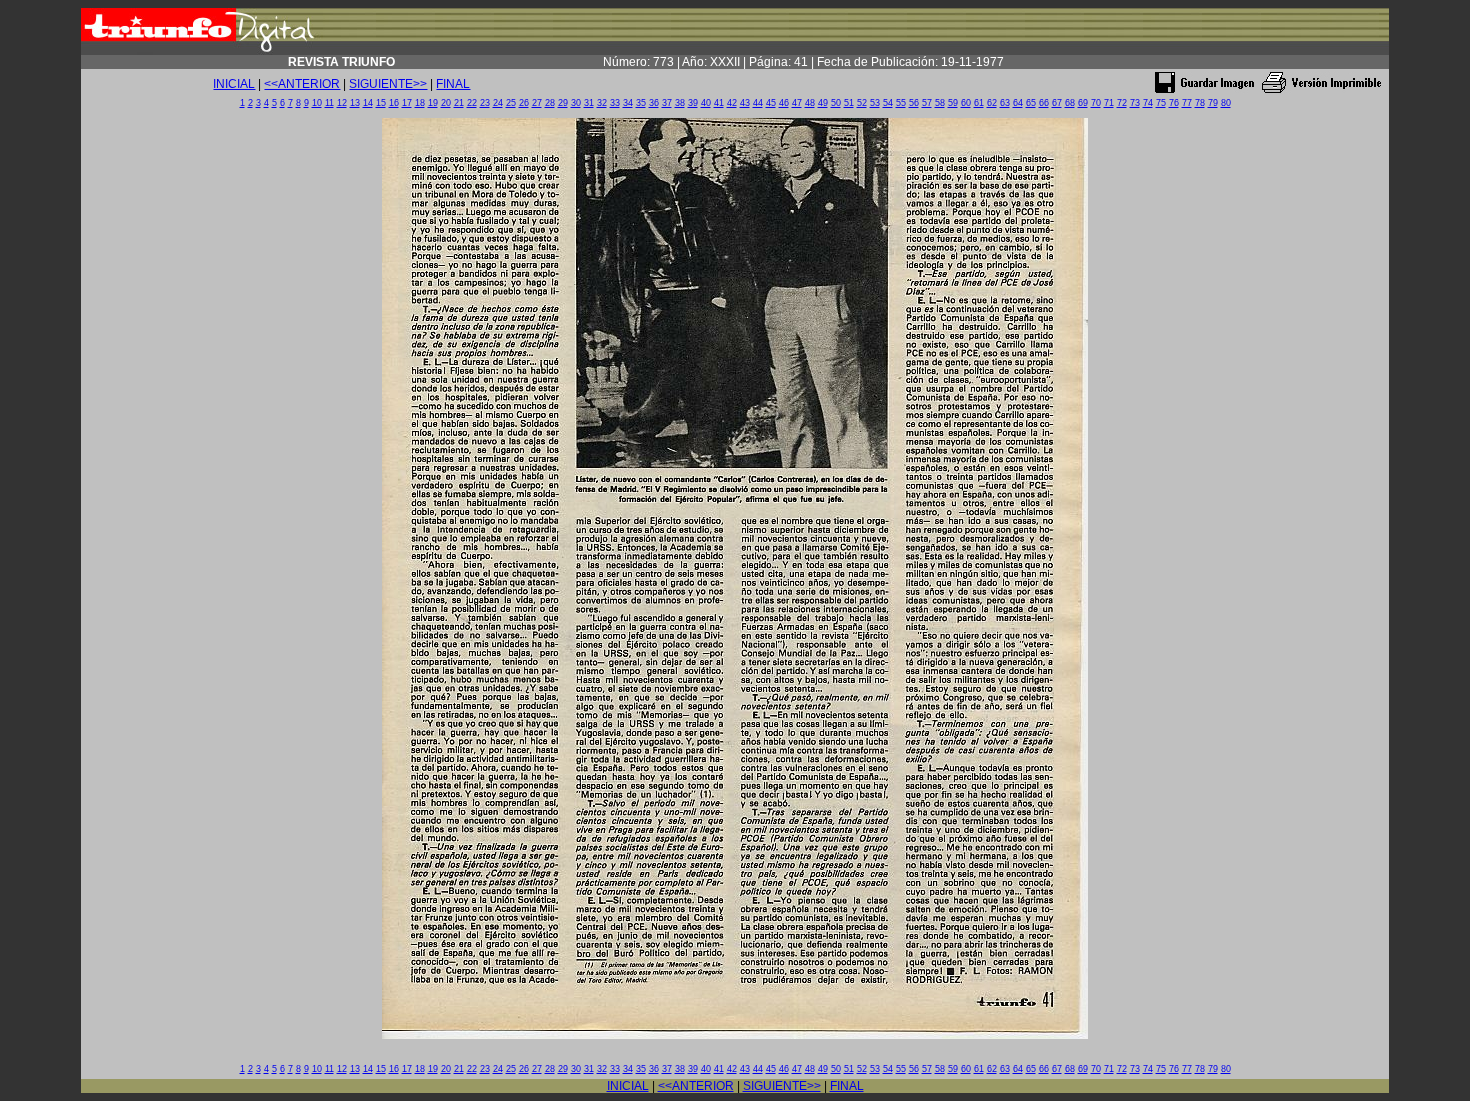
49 (823, 103)
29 (563, 103)
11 (329, 103)
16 (394, 103)
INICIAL (234, 84)
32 (602, 103)
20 (446, 103)
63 (1005, 103)
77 (1187, 103)
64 (1018, 103)
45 (771, 103)
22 (472, 103)
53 (875, 103)
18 (420, 103)
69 (1083, 103)
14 (368, 103)
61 (979, 103)
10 (317, 103)
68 (1070, 103)
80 (1226, 103)
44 (758, 103)
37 (667, 103)
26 (524, 103)
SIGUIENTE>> (388, 84)
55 (901, 103)
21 (459, 103)
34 (628, 103)
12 (342, 103)
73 (1135, 103)
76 (1174, 103)
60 (966, 103)
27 (537, 103)
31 (589, 103)
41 (719, 103)
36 (654, 103)
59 (953, 103)
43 (745, 103)
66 (1044, 103)
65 (1031, 103)
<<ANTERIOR (302, 84)
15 (381, 103)
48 (810, 103)
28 (550, 103)
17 (407, 103)
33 (615, 103)
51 (849, 103)
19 (433, 103)
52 (862, 103)
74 (1148, 103)
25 (511, 103)
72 (1122, 103)
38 (680, 103)
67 (1057, 103)
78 (1200, 103)
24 (498, 103)
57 (927, 103)
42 (732, 103)
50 (836, 103)
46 (784, 103)
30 (576, 103)
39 (693, 103)
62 (992, 103)
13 (355, 103)
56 (914, 103)
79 (1213, 103)
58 (940, 103)
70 (1096, 103)
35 (641, 103)
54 (888, 103)
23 (485, 103)
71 (1109, 103)
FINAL (453, 84)
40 (706, 103)
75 (1161, 103)
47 (797, 103)
